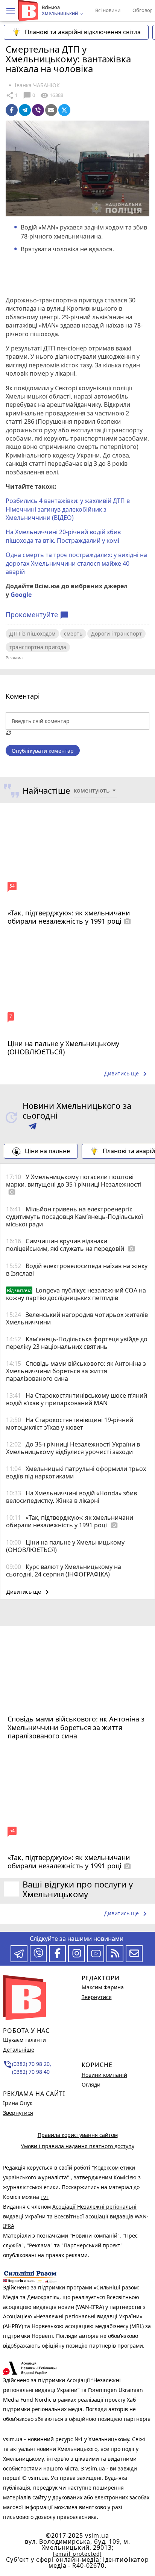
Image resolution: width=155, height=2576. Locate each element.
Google (21, 595)
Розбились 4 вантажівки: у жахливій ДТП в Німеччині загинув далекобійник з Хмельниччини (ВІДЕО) (68, 509)
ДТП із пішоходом (32, 633)
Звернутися (18, 2113)
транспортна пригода (38, 647)
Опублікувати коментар (43, 751)
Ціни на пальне (47, 1151)
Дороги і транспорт (116, 633)
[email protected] (77, 2554)
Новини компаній (104, 2075)
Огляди (91, 2085)
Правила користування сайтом (78, 2135)
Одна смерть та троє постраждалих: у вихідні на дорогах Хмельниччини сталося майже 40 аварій (76, 563)
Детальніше (19, 2050)
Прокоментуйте (37, 615)
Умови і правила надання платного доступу (77, 2146)
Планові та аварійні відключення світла (83, 32)
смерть (73, 633)
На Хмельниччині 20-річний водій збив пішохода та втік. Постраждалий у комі (63, 536)
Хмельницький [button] (60, 14)
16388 (52, 95)
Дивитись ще (127, 1074)
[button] (11, 11)
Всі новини (108, 10)
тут (45, 2197)
